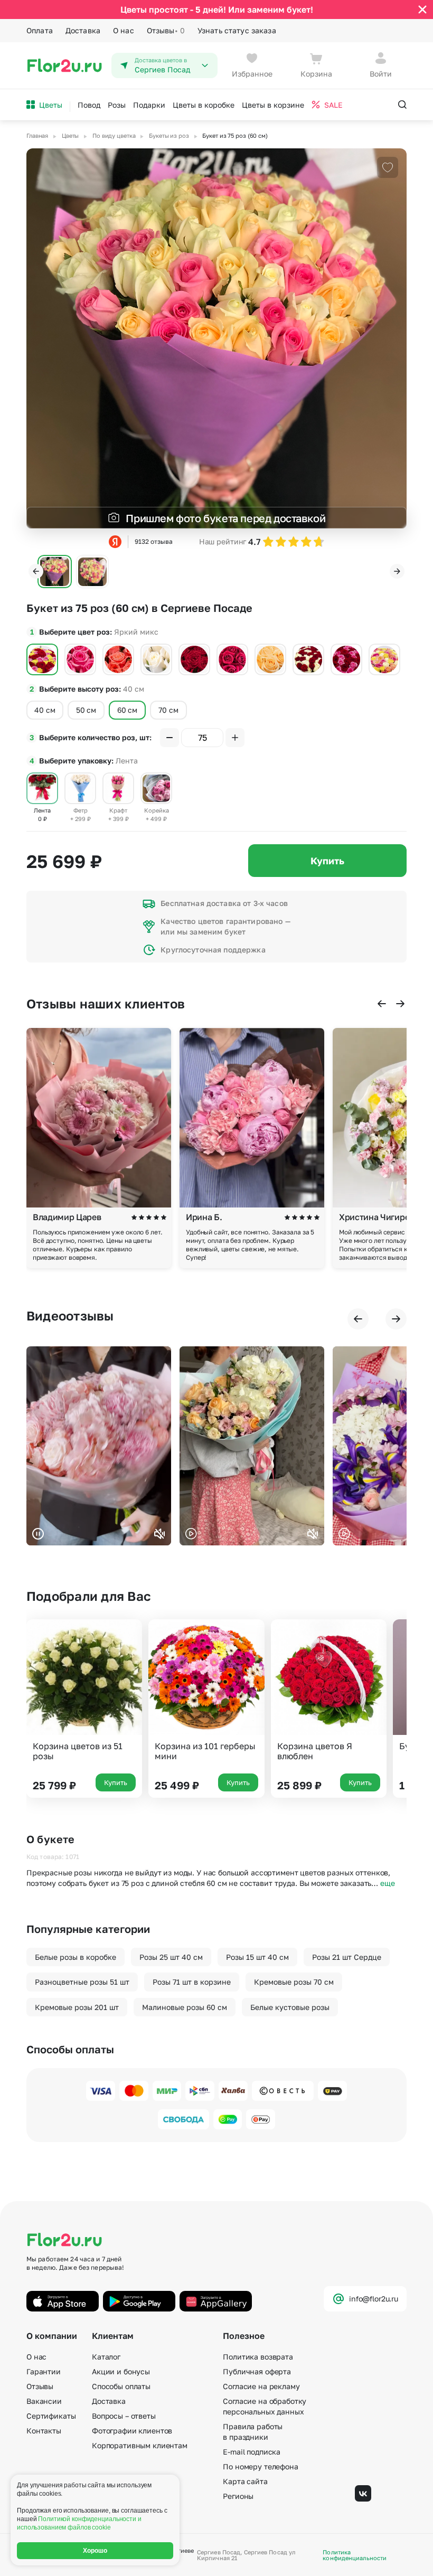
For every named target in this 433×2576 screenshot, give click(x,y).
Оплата (40, 30)
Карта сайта (245, 2481)
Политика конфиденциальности (355, 2555)
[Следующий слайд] (397, 571)
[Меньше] (170, 738)
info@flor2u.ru (374, 2299)
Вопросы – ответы (124, 2416)
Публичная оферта (257, 2371)
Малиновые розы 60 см (185, 2007)
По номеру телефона (260, 2466)
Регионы (238, 2496)
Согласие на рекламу (261, 2386)
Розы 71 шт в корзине (192, 1982)
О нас (124, 30)
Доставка (83, 30)
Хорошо (95, 2551)
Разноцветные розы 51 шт (82, 1982)
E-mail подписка (252, 2452)
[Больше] (235, 738)
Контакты (44, 2431)
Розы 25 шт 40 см (171, 1957)
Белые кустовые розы (290, 2007)
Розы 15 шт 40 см (257, 1957)
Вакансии (44, 2401)
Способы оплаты (121, 2386)
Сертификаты (51, 2416)
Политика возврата (258, 2357)
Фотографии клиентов (132, 2431)
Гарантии (44, 2371)
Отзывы (166, 30)
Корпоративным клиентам (140, 2445)
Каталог (106, 2357)
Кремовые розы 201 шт (77, 2007)
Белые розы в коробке (76, 1957)
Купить (327, 861)
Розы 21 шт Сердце (347, 1957)
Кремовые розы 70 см (294, 1982)
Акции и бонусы (121, 2371)
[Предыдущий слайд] (36, 571)
